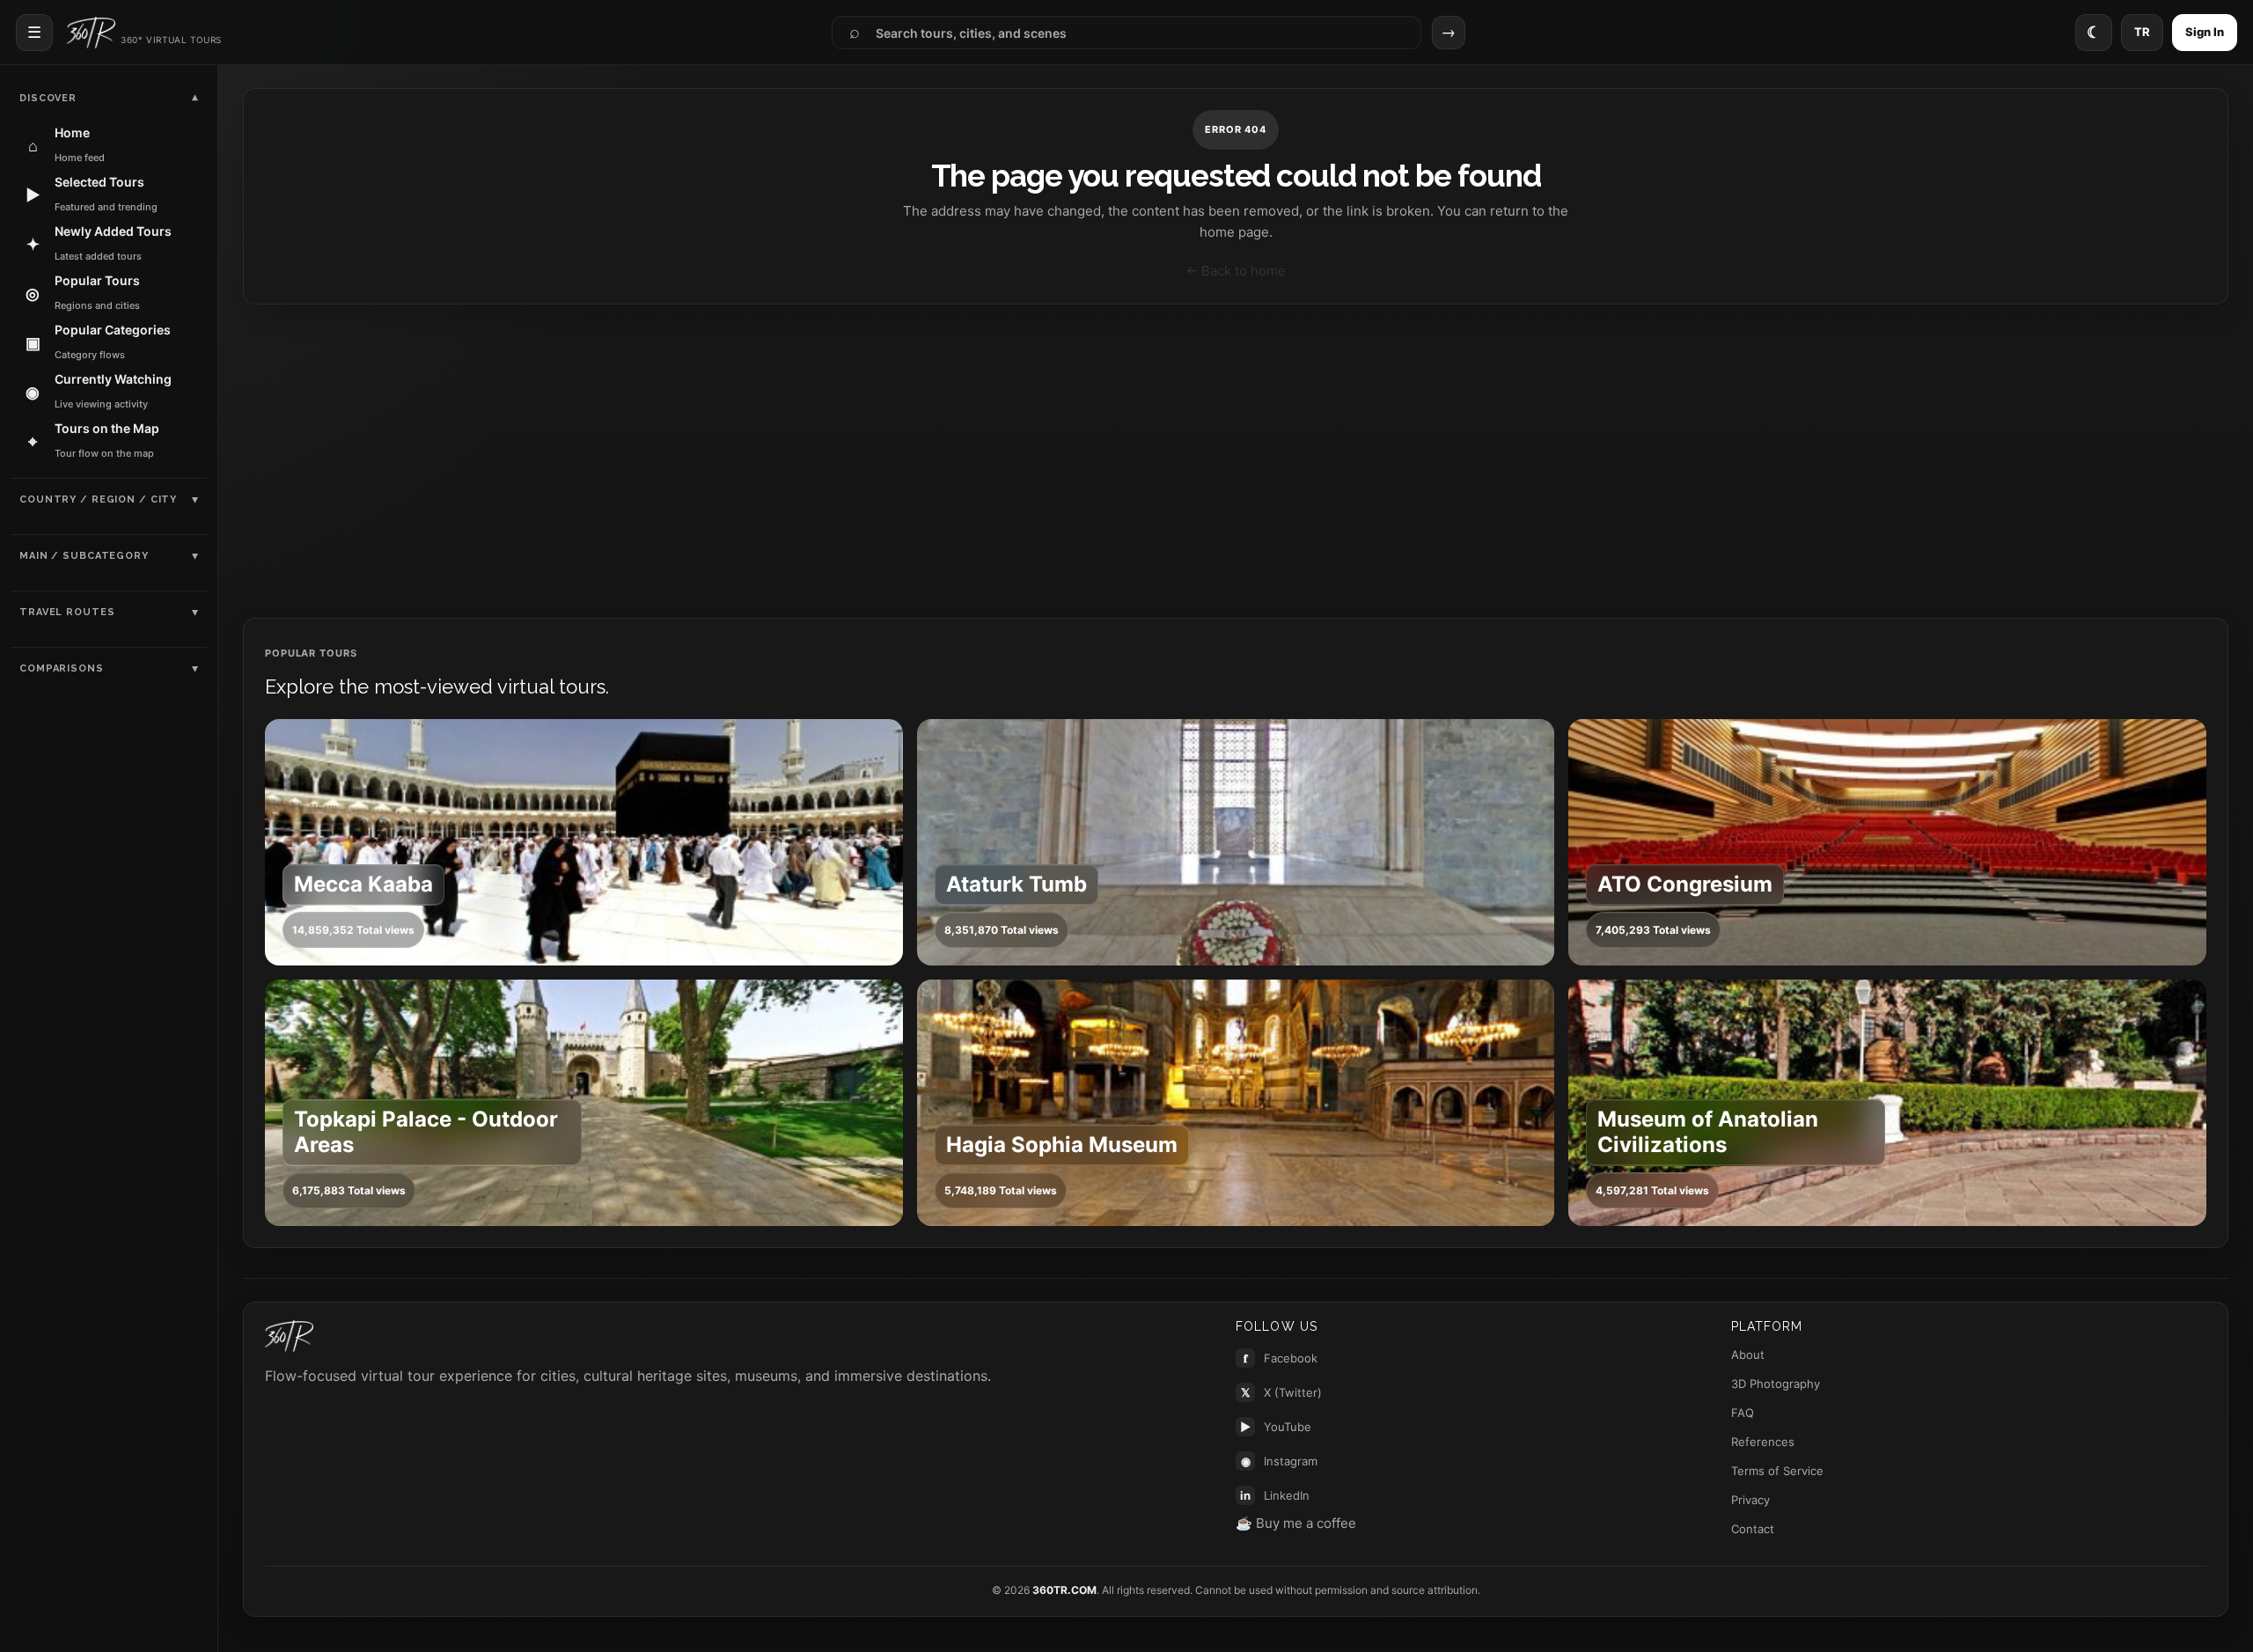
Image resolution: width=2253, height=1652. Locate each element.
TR (2142, 32)
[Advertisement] (1236, 461)
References (1763, 1442)
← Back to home (1236, 271)
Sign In (2205, 32)
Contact (1753, 1529)
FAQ (1743, 1413)
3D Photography (1776, 1384)
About (1748, 1355)
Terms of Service (1777, 1471)
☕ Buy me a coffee (1296, 1523)
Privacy (1750, 1500)
